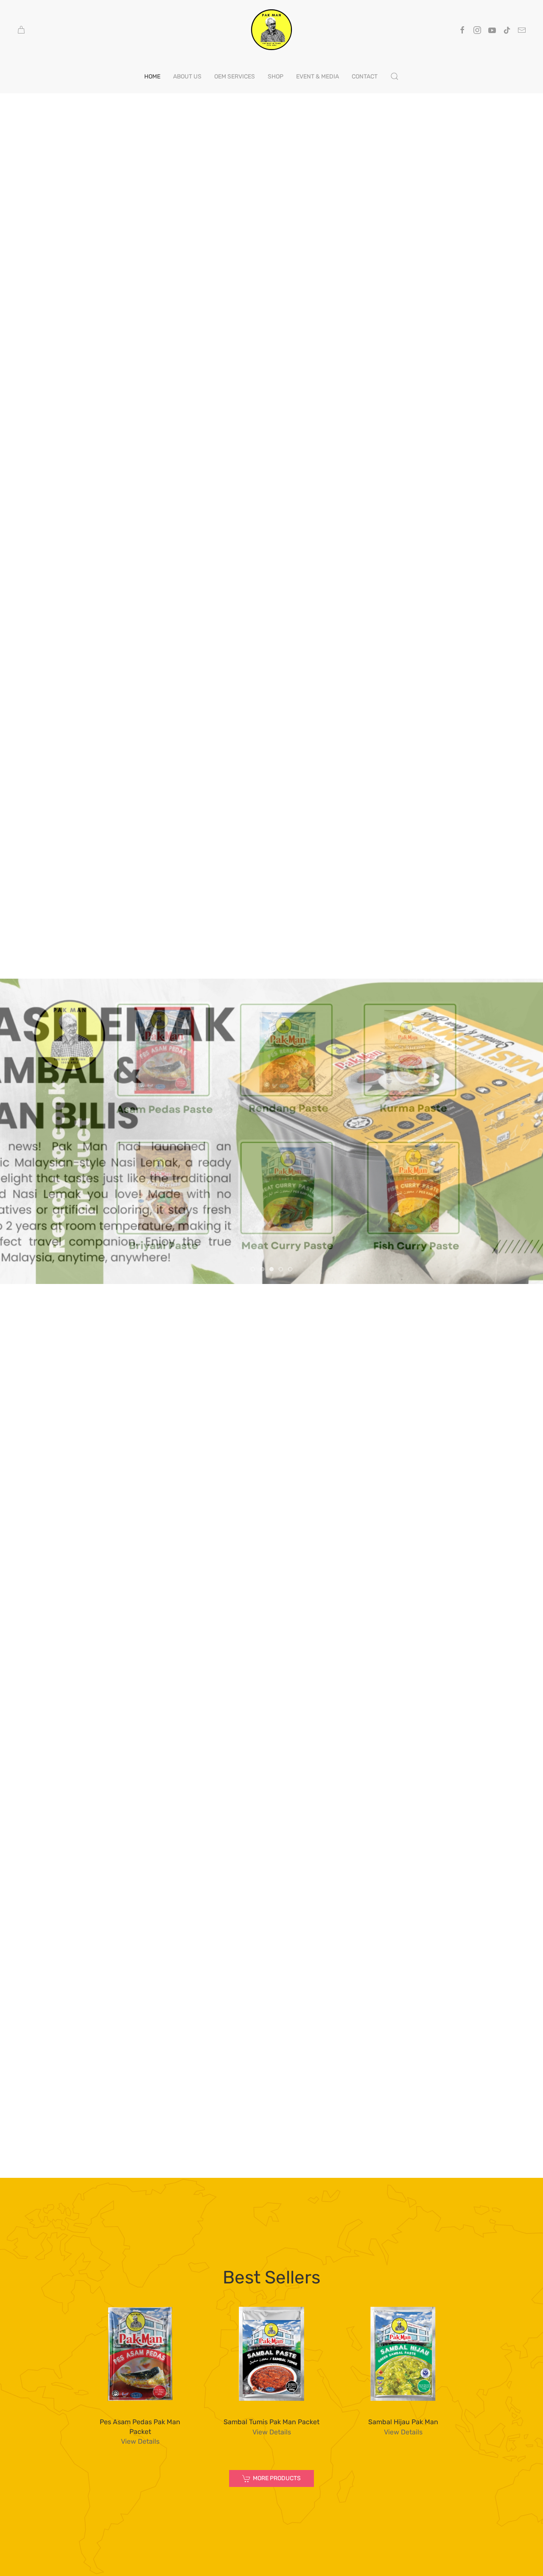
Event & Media (318, 77)
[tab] (253, 1269)
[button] (395, 76)
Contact (365, 77)
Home (152, 77)
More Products (277, 2478)
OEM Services (235, 77)
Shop (276, 77)
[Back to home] (271, 30)
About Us (187, 77)
